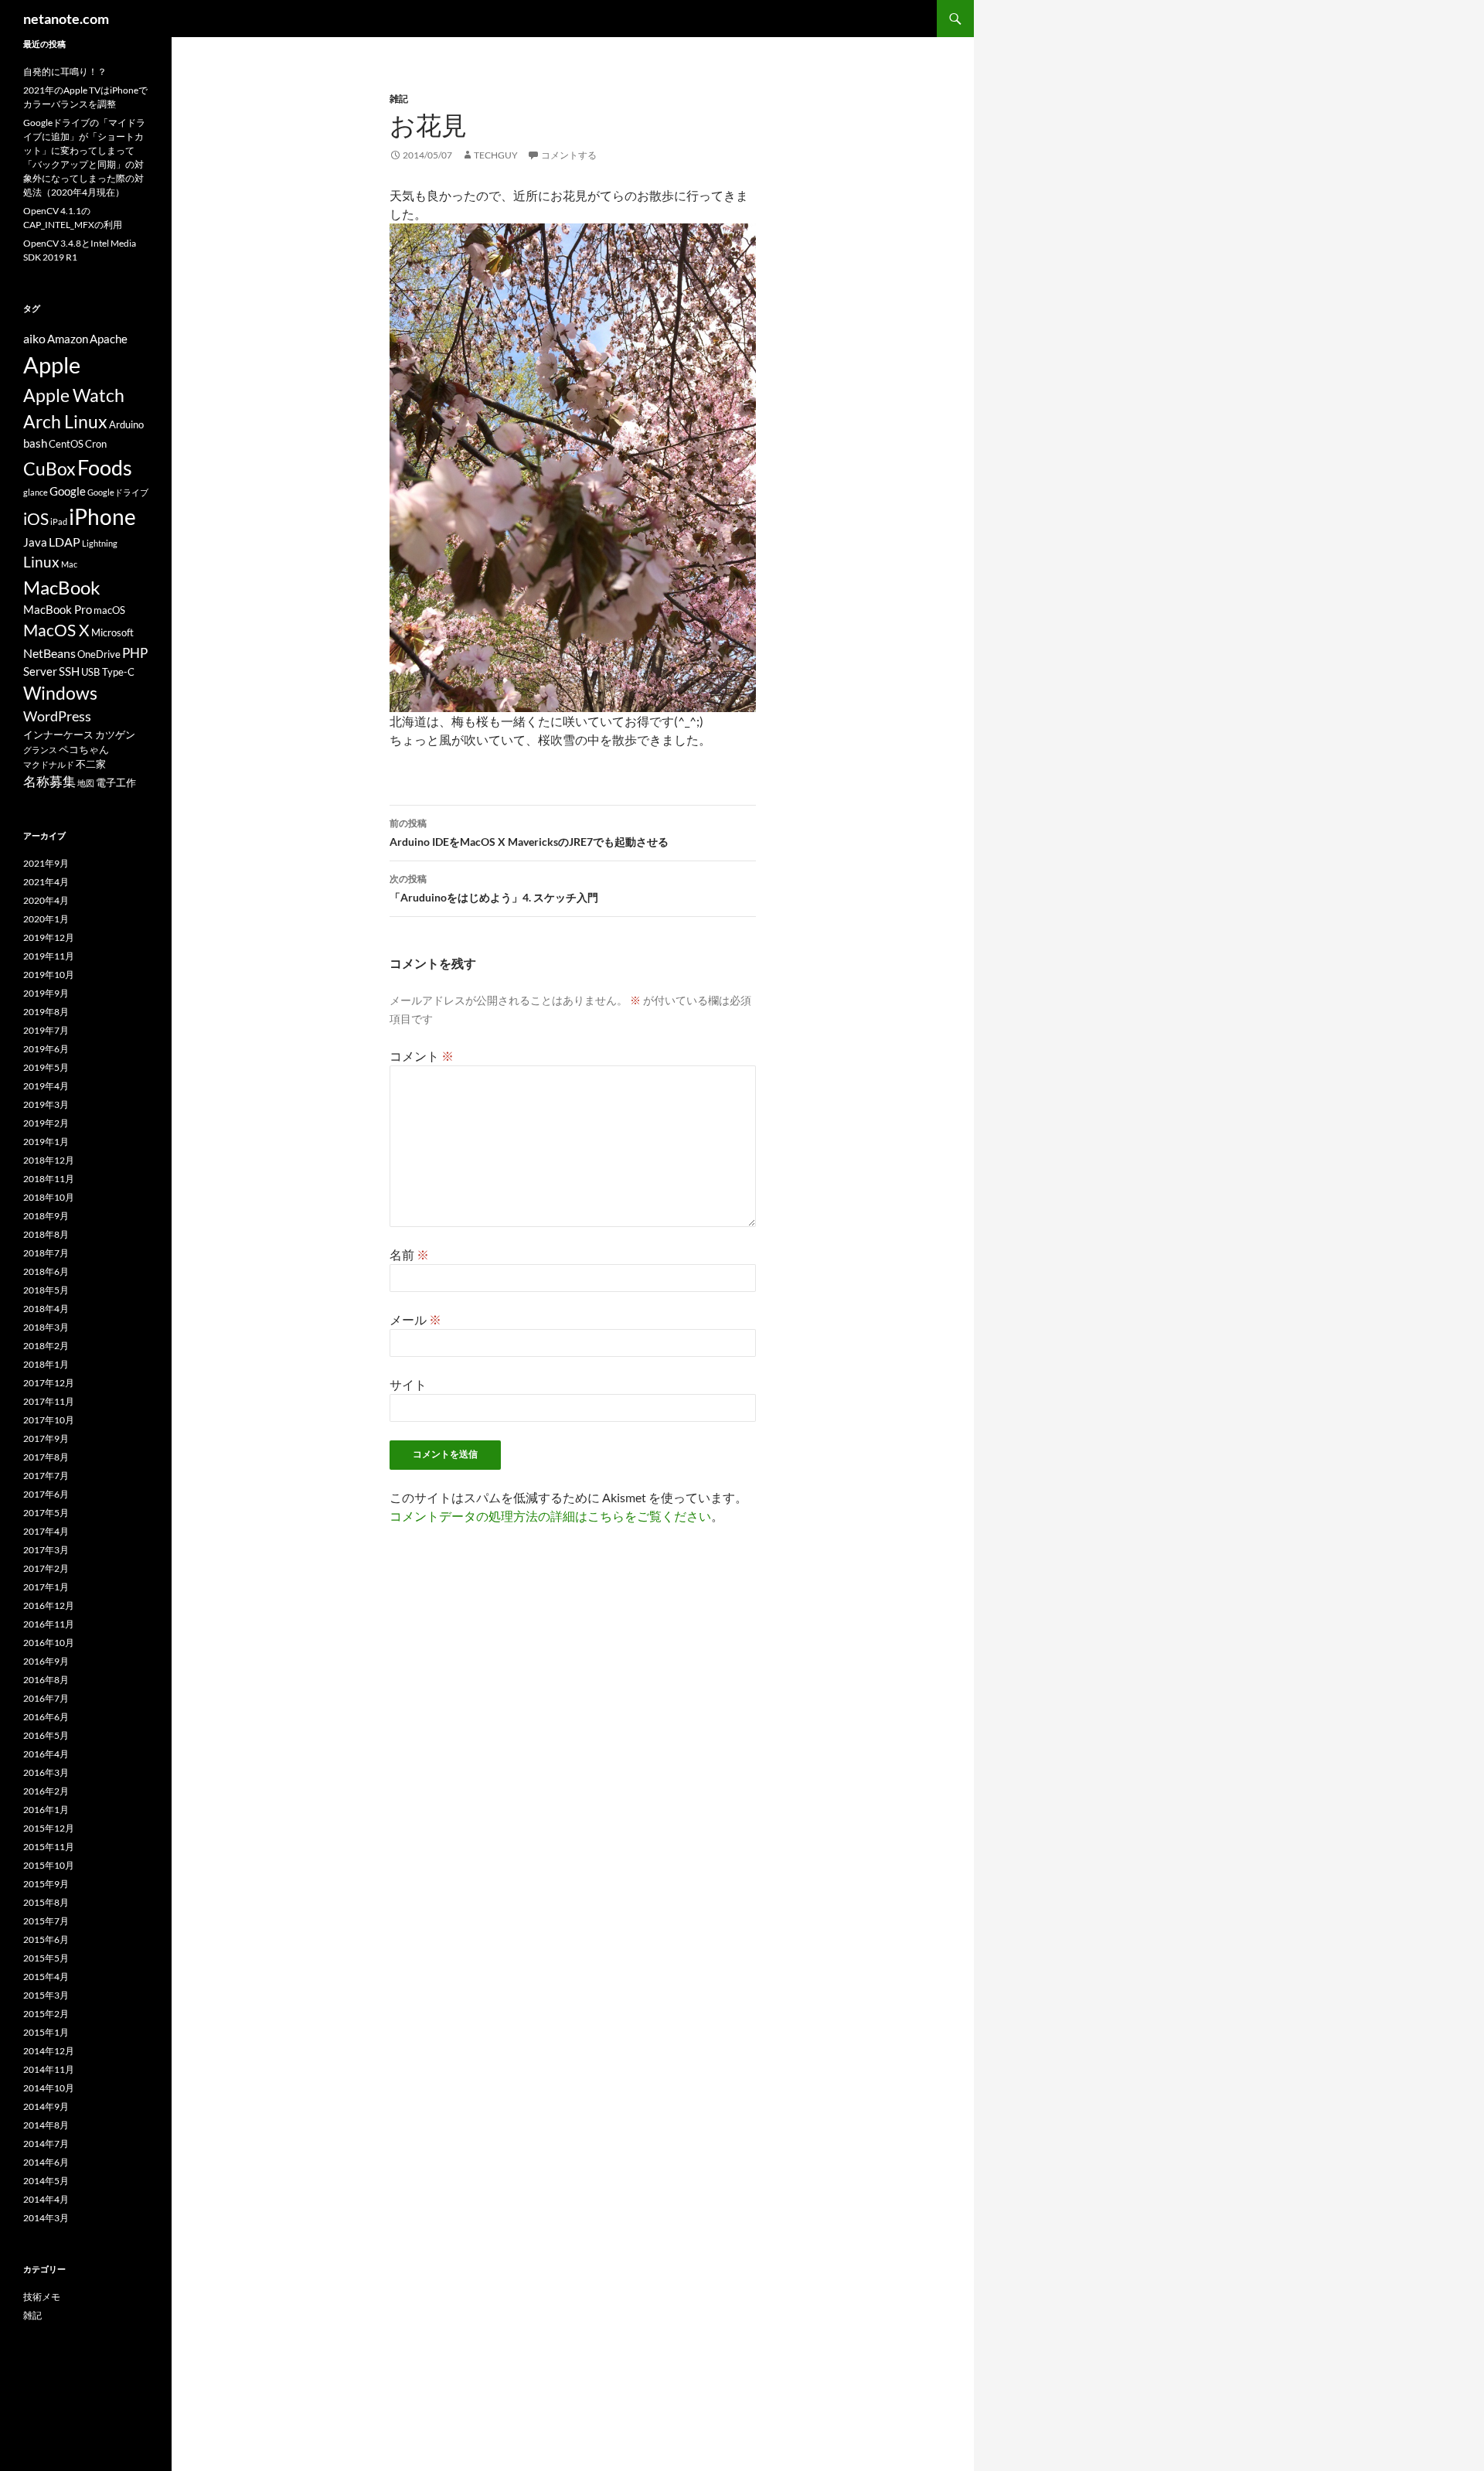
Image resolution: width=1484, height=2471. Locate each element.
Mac (69, 564)
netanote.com (66, 19)
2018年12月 (49, 1160)
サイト (408, 1384)
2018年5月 (46, 1290)
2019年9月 (46, 993)
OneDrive (99, 654)
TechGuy (496, 155)
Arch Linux (65, 422)
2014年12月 (49, 2051)
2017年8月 (46, 1457)
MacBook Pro (58, 610)
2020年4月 (46, 900)
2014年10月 (49, 2088)
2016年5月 (46, 1735)
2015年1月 (46, 2032)
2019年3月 (46, 1104)
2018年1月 (46, 1364)
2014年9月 (46, 2106)
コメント (422, 1056)
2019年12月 (49, 937)
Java (35, 542)
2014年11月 (49, 2069)
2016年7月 (46, 1698)
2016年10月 (49, 1643)
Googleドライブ (118, 492)
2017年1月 (46, 1587)
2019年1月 (46, 1142)
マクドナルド (49, 764)
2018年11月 (49, 1179)
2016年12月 (49, 1605)
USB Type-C (108, 672)
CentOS (66, 444)
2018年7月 (46, 1253)
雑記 (399, 99)
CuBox (49, 469)
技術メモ (42, 2297)
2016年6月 (46, 1717)
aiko (34, 338)
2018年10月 (49, 1197)
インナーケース (58, 734)
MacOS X (56, 630)
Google (68, 491)
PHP (135, 653)
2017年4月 (46, 1531)
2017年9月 (46, 1438)
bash (35, 443)
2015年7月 (46, 1921)
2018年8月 (46, 1234)
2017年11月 (49, 1401)
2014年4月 (46, 2199)
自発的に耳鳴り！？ (65, 72)
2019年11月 (49, 956)
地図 (86, 783)
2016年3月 (46, 1772)
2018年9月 (46, 1216)
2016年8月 (46, 1680)
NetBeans (49, 653)
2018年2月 (46, 1346)
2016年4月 (46, 1754)
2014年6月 (46, 2162)
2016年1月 (46, 1810)
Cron (96, 444)
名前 (409, 1254)
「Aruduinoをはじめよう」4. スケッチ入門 (494, 888)
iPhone (102, 516)
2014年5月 (46, 2181)
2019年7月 (46, 1030)
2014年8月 (46, 2125)
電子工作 (116, 782)
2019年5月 (46, 1067)
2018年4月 (46, 1309)
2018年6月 (46, 1271)
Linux (41, 562)
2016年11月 (49, 1624)
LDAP (65, 542)
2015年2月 (46, 2014)
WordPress (57, 716)
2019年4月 (46, 1086)
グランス (40, 750)
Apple (52, 365)
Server (40, 671)
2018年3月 (46, 1327)
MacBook (62, 587)
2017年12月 (49, 1383)
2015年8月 (46, 1902)
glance (36, 492)
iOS (36, 519)
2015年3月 (46, 1995)
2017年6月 (46, 1494)
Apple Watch (74, 395)
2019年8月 (46, 1012)
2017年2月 (46, 1568)
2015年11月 (49, 1847)
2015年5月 (46, 1958)
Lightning (100, 543)
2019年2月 (46, 1123)
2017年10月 (49, 1420)
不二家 (91, 764)
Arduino (126, 424)
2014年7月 (46, 2144)
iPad (59, 521)
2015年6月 (46, 1939)
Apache (109, 339)
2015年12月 (49, 1828)
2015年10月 (49, 1865)
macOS (109, 610)
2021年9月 (46, 863)
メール (415, 1319)
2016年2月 (46, 1791)
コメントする (569, 155)
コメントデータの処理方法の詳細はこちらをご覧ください (550, 1516)
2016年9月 (46, 1661)
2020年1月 (46, 919)
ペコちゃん (84, 749)
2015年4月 (46, 1977)
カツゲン (115, 734)
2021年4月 (46, 882)
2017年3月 (46, 1550)
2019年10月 (49, 975)
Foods (105, 467)
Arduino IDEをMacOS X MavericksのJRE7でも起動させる (529, 833)
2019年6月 (46, 1049)
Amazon (68, 339)
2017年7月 (46, 1476)
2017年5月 (46, 1513)
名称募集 (49, 781)
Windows (60, 693)
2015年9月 (46, 1884)
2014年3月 (46, 2218)
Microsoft (112, 632)
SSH (69, 671)
